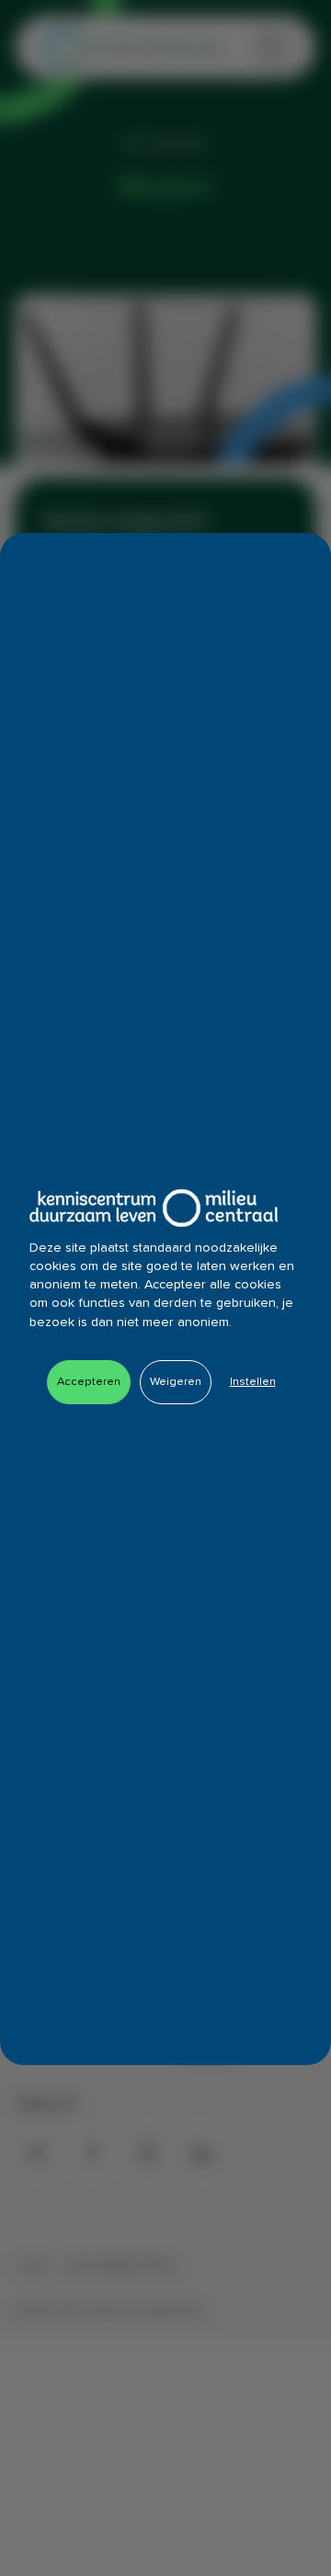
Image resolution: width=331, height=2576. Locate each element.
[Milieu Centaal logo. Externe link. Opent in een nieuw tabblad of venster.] (154, 1208)
